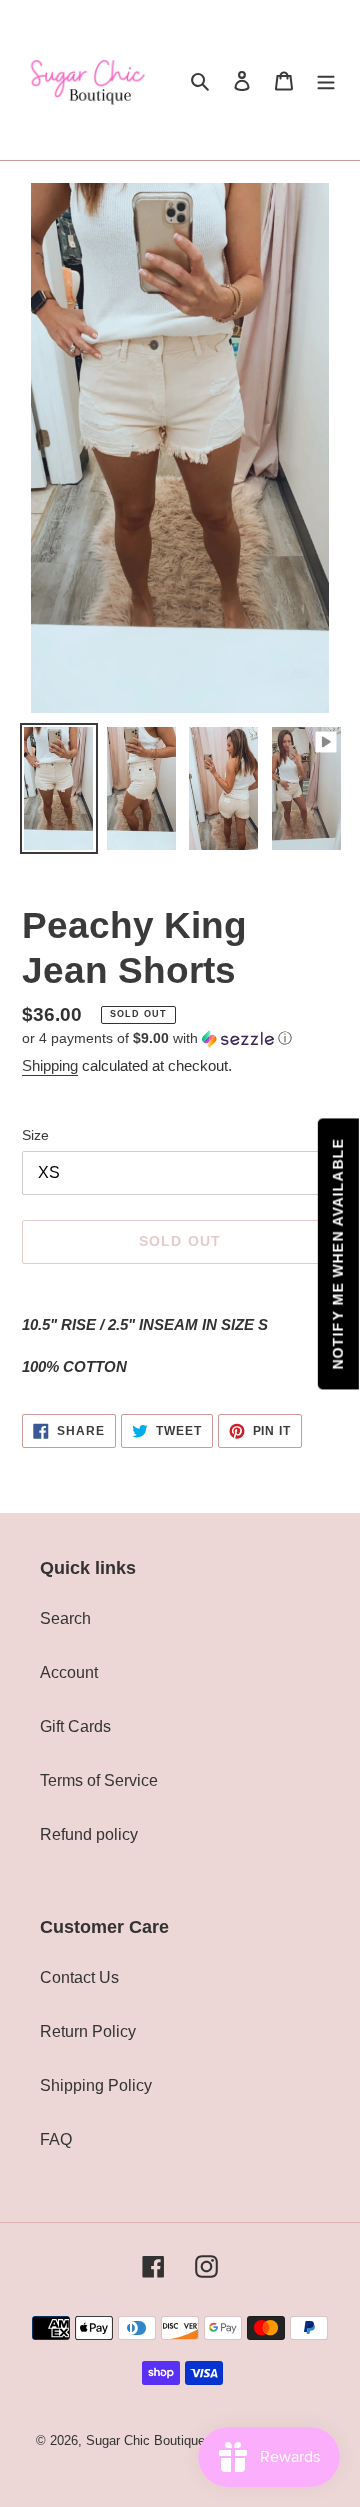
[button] (157, 1038)
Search (65, 1618)
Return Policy (88, 2031)
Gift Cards (75, 1726)
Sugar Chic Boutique (145, 2440)
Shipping (50, 1065)
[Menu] (326, 80)
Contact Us (79, 1977)
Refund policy (89, 1834)
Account (69, 1672)
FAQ (56, 2139)
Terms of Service (99, 1780)
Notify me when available (338, 1253)
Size (35, 1135)
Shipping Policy (96, 2085)
